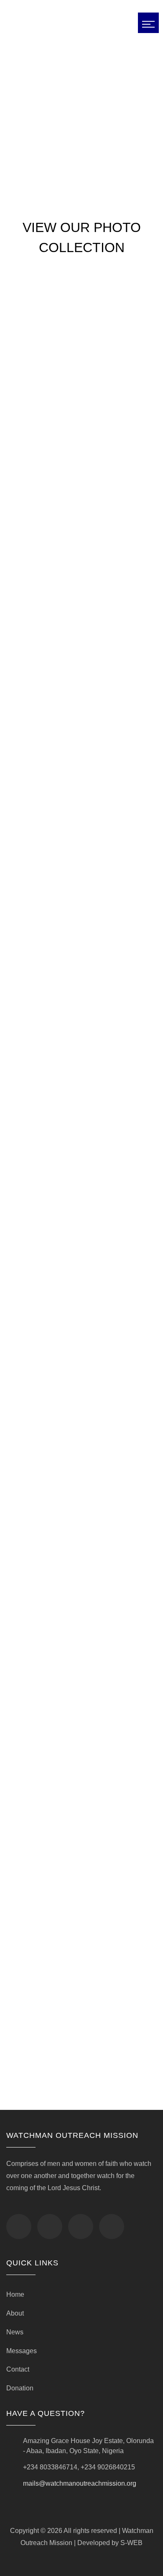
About (15, 2313)
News (15, 2332)
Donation (20, 2388)
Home (15, 2294)
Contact (18, 2369)
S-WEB (131, 2543)
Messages (22, 2351)
